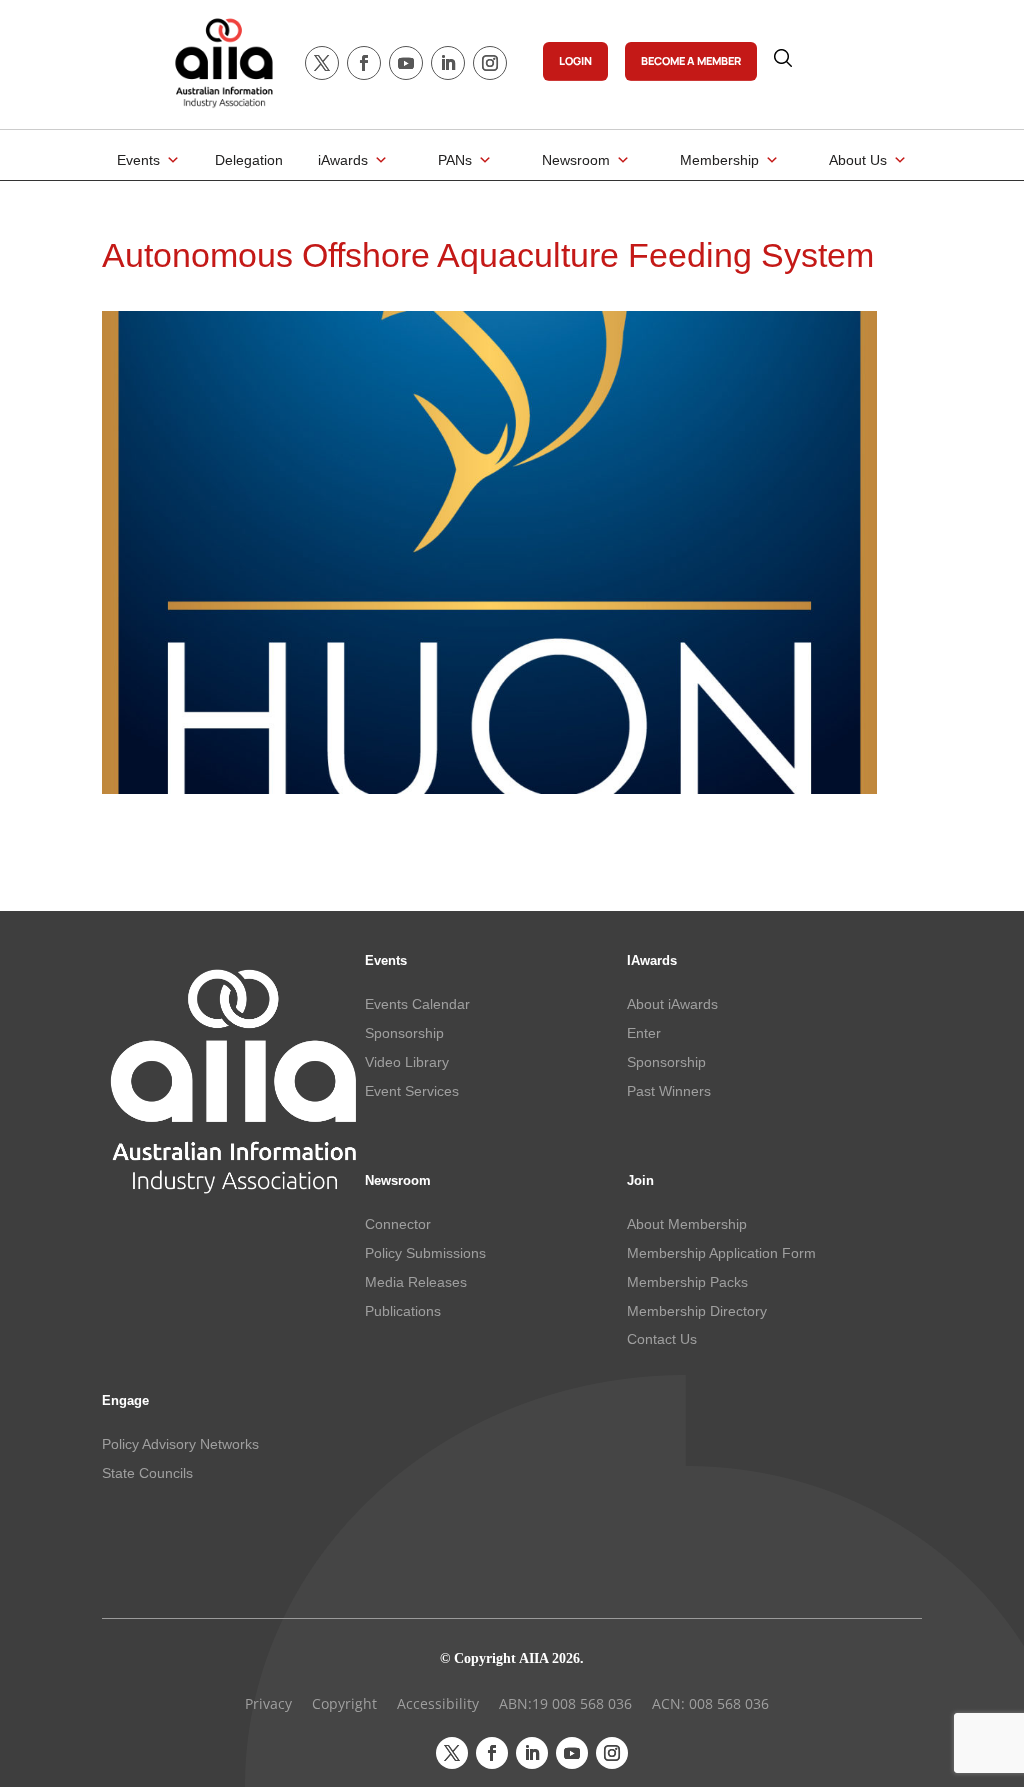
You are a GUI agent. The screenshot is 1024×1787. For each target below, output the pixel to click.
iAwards (343, 160)
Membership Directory (697, 1311)
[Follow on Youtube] (406, 63)
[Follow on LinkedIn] (448, 63)
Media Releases (416, 1282)
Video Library (407, 1062)
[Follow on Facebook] (364, 63)
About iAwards (672, 1004)
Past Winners (669, 1091)
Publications (403, 1311)
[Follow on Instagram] (490, 63)
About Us (858, 160)
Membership (719, 160)
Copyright (344, 1703)
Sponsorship (404, 1033)
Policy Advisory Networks (180, 1444)
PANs (455, 160)
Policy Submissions (425, 1253)
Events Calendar (417, 1004)
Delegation (249, 160)
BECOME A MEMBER (691, 60)
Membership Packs (687, 1282)
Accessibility (438, 1703)
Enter (644, 1033)
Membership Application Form (721, 1253)
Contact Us (662, 1339)
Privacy (268, 1703)
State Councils (147, 1473)
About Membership (687, 1224)
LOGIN (575, 60)
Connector (398, 1224)
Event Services (412, 1091)
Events (138, 160)
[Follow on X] (322, 63)
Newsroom (576, 160)
